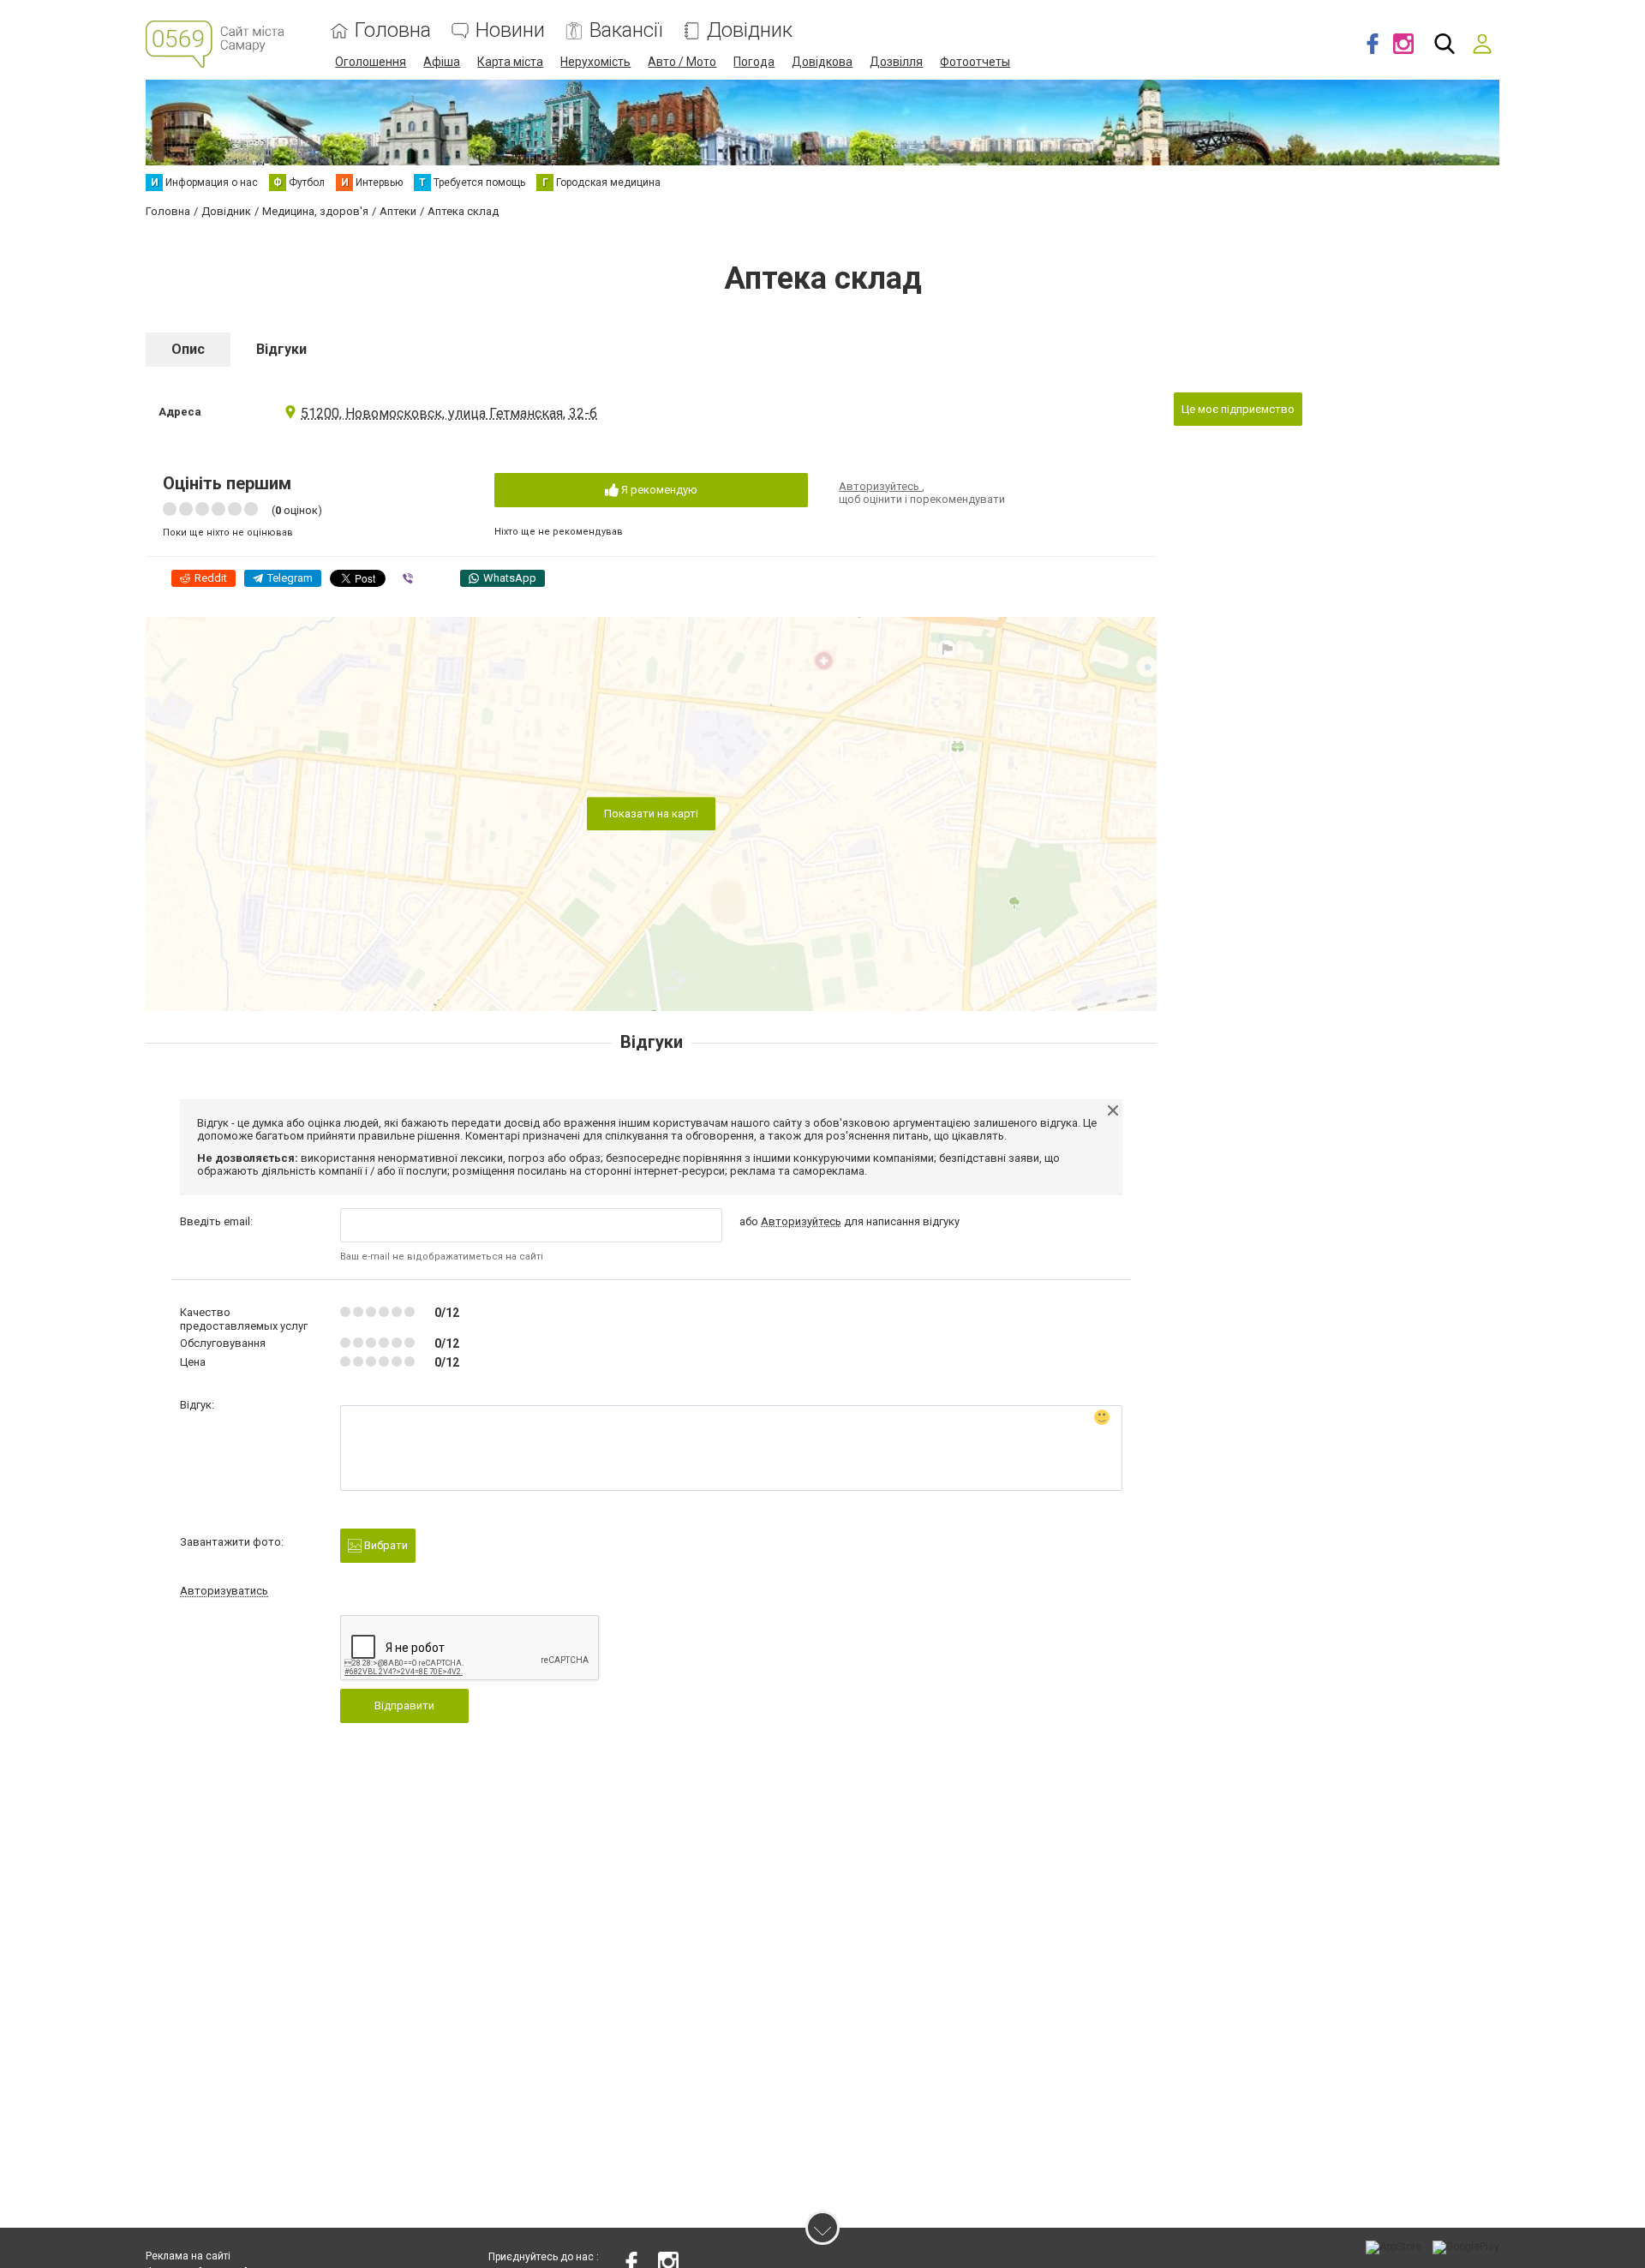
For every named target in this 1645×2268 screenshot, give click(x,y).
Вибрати (385, 1545)
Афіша (442, 62)
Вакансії (626, 30)
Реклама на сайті (188, 2256)
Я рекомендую (658, 490)
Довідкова (822, 62)
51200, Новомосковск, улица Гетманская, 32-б (449, 413)
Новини (510, 30)
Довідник (750, 30)
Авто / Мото (682, 62)
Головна (393, 30)
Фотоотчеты (975, 62)
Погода (754, 62)
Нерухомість (595, 62)
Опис (188, 349)
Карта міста (510, 62)
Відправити (404, 1705)
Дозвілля (896, 62)
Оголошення (371, 62)
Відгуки (281, 349)
